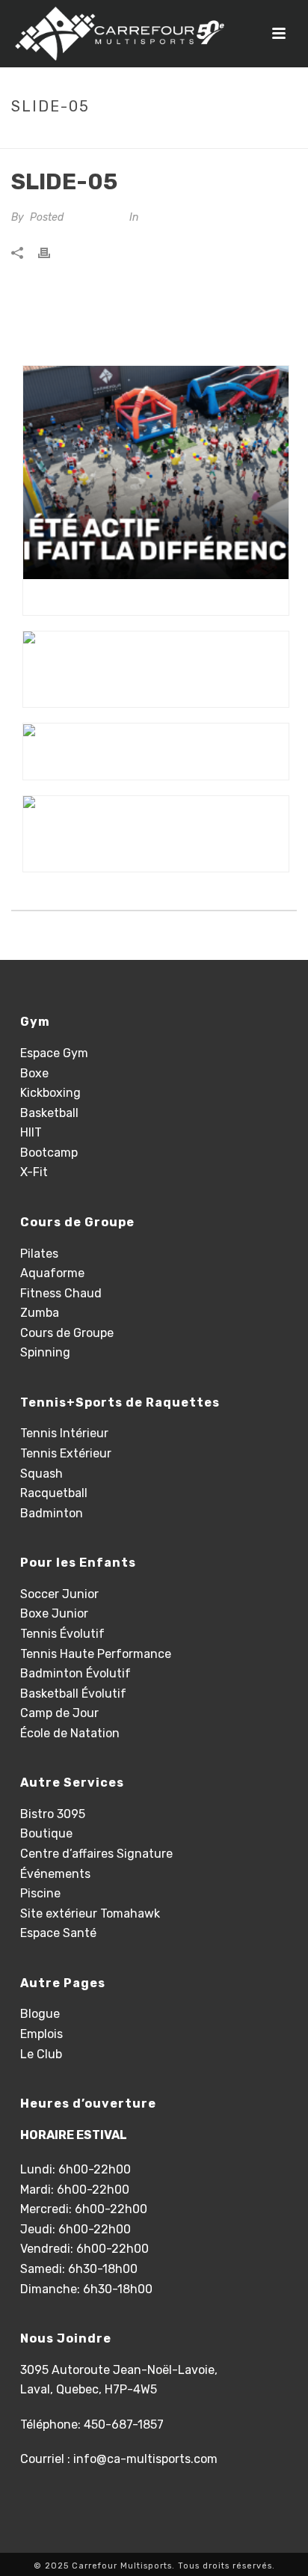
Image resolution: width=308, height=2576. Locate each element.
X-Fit (34, 1172)
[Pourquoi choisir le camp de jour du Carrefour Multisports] (156, 472)
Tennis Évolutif (62, 1634)
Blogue (40, 2014)
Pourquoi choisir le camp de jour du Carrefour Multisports (160, 597)
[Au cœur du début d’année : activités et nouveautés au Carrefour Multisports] (156, 651)
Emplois (41, 2034)
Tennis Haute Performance (96, 1654)
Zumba (40, 1313)
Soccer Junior (59, 1594)
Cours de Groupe (67, 1333)
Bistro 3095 (53, 1814)
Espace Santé (58, 1933)
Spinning (45, 1352)
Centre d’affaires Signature (96, 1854)
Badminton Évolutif (76, 1673)
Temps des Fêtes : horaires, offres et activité (160, 762)
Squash (41, 1474)
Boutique (46, 1833)
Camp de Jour (59, 1713)
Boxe (34, 1073)
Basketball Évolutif (73, 1694)
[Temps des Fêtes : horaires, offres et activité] (156, 734)
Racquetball (54, 1493)
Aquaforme (52, 1273)
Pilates (39, 1254)
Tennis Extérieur (66, 1453)
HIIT (31, 1132)
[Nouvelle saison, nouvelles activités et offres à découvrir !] (156, 816)
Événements (55, 1874)
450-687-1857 (124, 2424)
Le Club (41, 2054)
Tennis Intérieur (64, 1433)
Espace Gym (54, 1053)
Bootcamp (49, 1153)
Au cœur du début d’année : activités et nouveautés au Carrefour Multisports (160, 689)
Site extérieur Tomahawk (90, 1913)
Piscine (40, 1893)
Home (127, 138)
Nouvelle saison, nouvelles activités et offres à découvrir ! (160, 854)
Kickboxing (50, 1093)
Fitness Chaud (61, 1293)
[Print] (52, 253)
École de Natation (70, 1733)
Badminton (52, 1513)
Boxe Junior (54, 1613)
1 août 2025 (95, 217)
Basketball (49, 1113)
